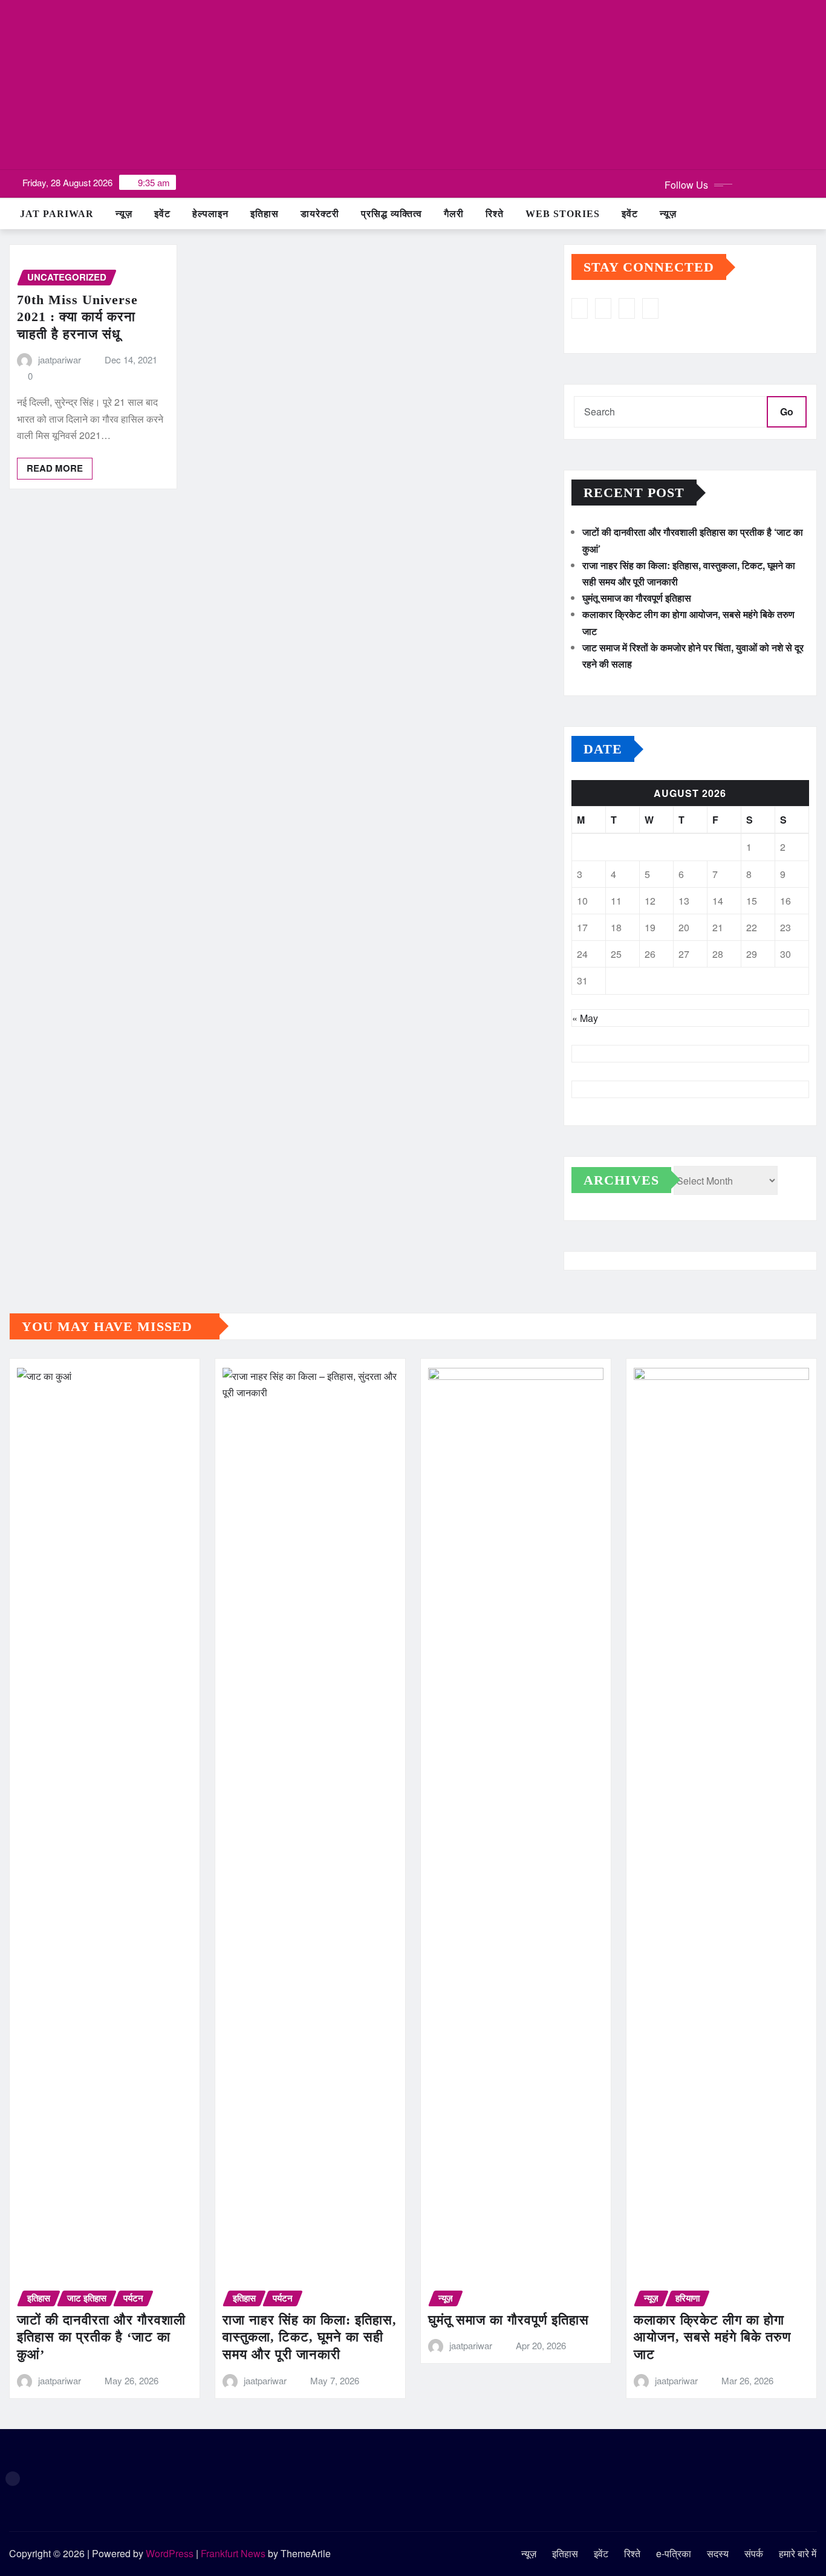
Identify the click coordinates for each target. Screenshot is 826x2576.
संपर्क (754, 2553)
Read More (55, 468)
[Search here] (813, 214)
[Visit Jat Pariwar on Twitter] (627, 308)
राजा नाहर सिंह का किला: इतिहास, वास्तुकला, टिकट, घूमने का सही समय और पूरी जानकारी (310, 2337)
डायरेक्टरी (320, 214)
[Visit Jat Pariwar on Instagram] (580, 308)
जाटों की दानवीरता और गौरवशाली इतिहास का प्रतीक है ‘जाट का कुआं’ (101, 2337)
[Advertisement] (413, 85)
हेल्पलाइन (210, 214)
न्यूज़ (124, 214)
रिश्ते (495, 214)
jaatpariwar (60, 359)
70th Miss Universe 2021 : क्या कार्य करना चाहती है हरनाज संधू (77, 317)
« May (585, 1018)
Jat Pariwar (57, 214)
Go (787, 411)
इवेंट (162, 214)
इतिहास (265, 214)
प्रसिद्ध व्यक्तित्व (392, 214)
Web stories (563, 214)
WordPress (170, 2553)
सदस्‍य (718, 2553)
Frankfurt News (233, 2553)
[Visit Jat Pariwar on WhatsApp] (603, 308)
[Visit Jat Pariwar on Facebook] (650, 308)
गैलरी (454, 214)
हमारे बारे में (798, 2553)
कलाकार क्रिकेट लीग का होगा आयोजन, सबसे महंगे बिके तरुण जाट (712, 2337)
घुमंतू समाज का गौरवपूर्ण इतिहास (637, 598)
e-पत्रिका (674, 2553)
